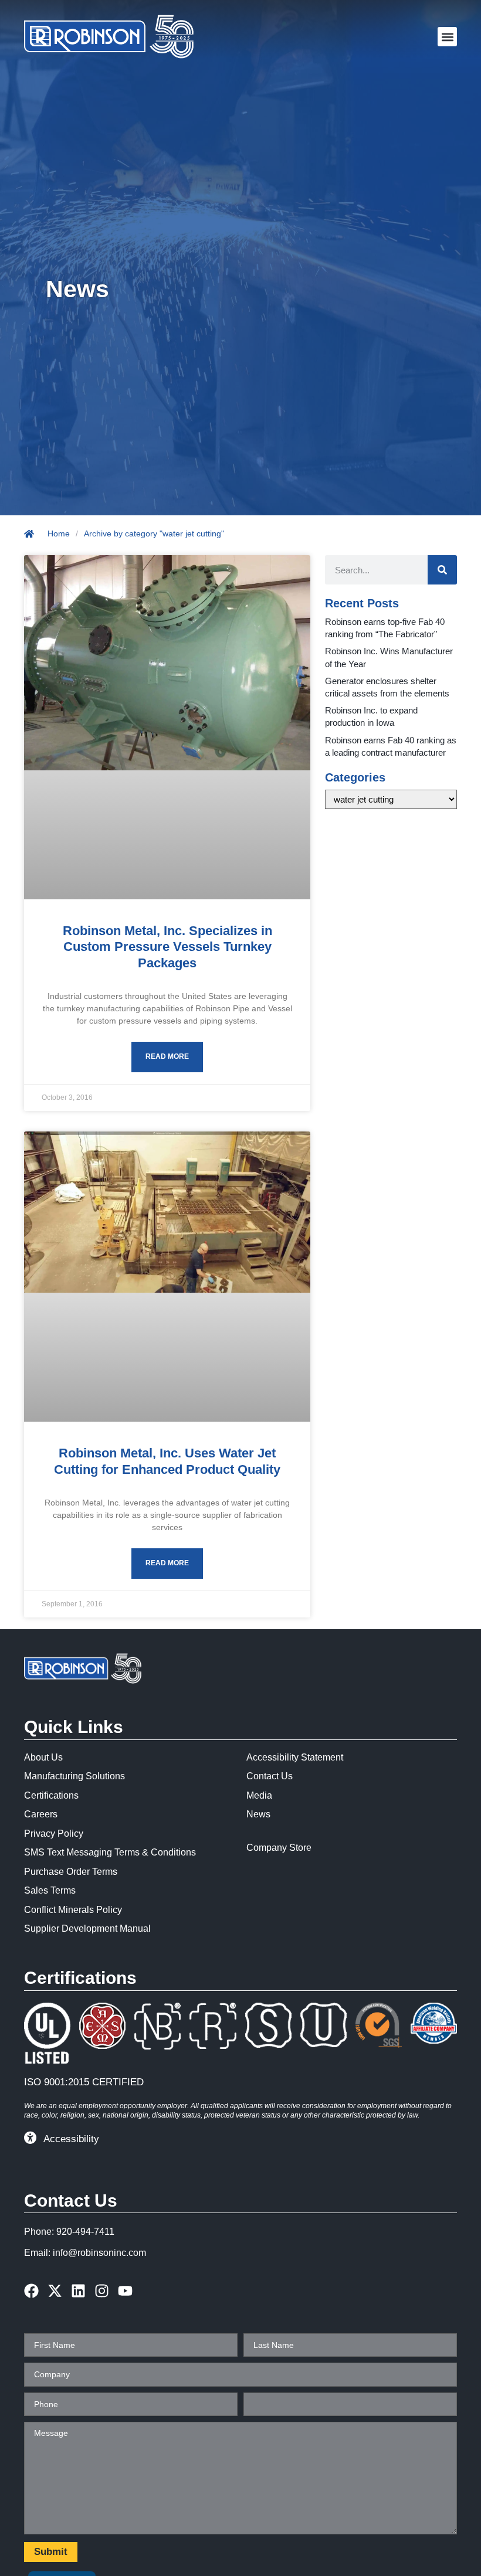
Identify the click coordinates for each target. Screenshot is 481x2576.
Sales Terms (50, 1890)
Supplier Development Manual (87, 1928)
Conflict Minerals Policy (73, 1910)
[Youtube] (125, 2291)
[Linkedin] (78, 2291)
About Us (43, 1757)
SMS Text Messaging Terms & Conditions (110, 1852)
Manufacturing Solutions (74, 1776)
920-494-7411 (85, 2232)
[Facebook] (31, 2291)
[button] (447, 37)
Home (59, 533)
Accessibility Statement (295, 1757)
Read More (167, 1056)
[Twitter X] (55, 2291)
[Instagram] (102, 2291)
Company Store (279, 1848)
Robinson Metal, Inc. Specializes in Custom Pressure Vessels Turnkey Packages (167, 947)
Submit (51, 2552)
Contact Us (270, 1776)
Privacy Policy (54, 1834)
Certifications (51, 1795)
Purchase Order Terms (71, 1872)
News (258, 1814)
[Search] (442, 570)
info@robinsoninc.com (99, 2253)
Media (259, 1795)
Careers (41, 1814)
